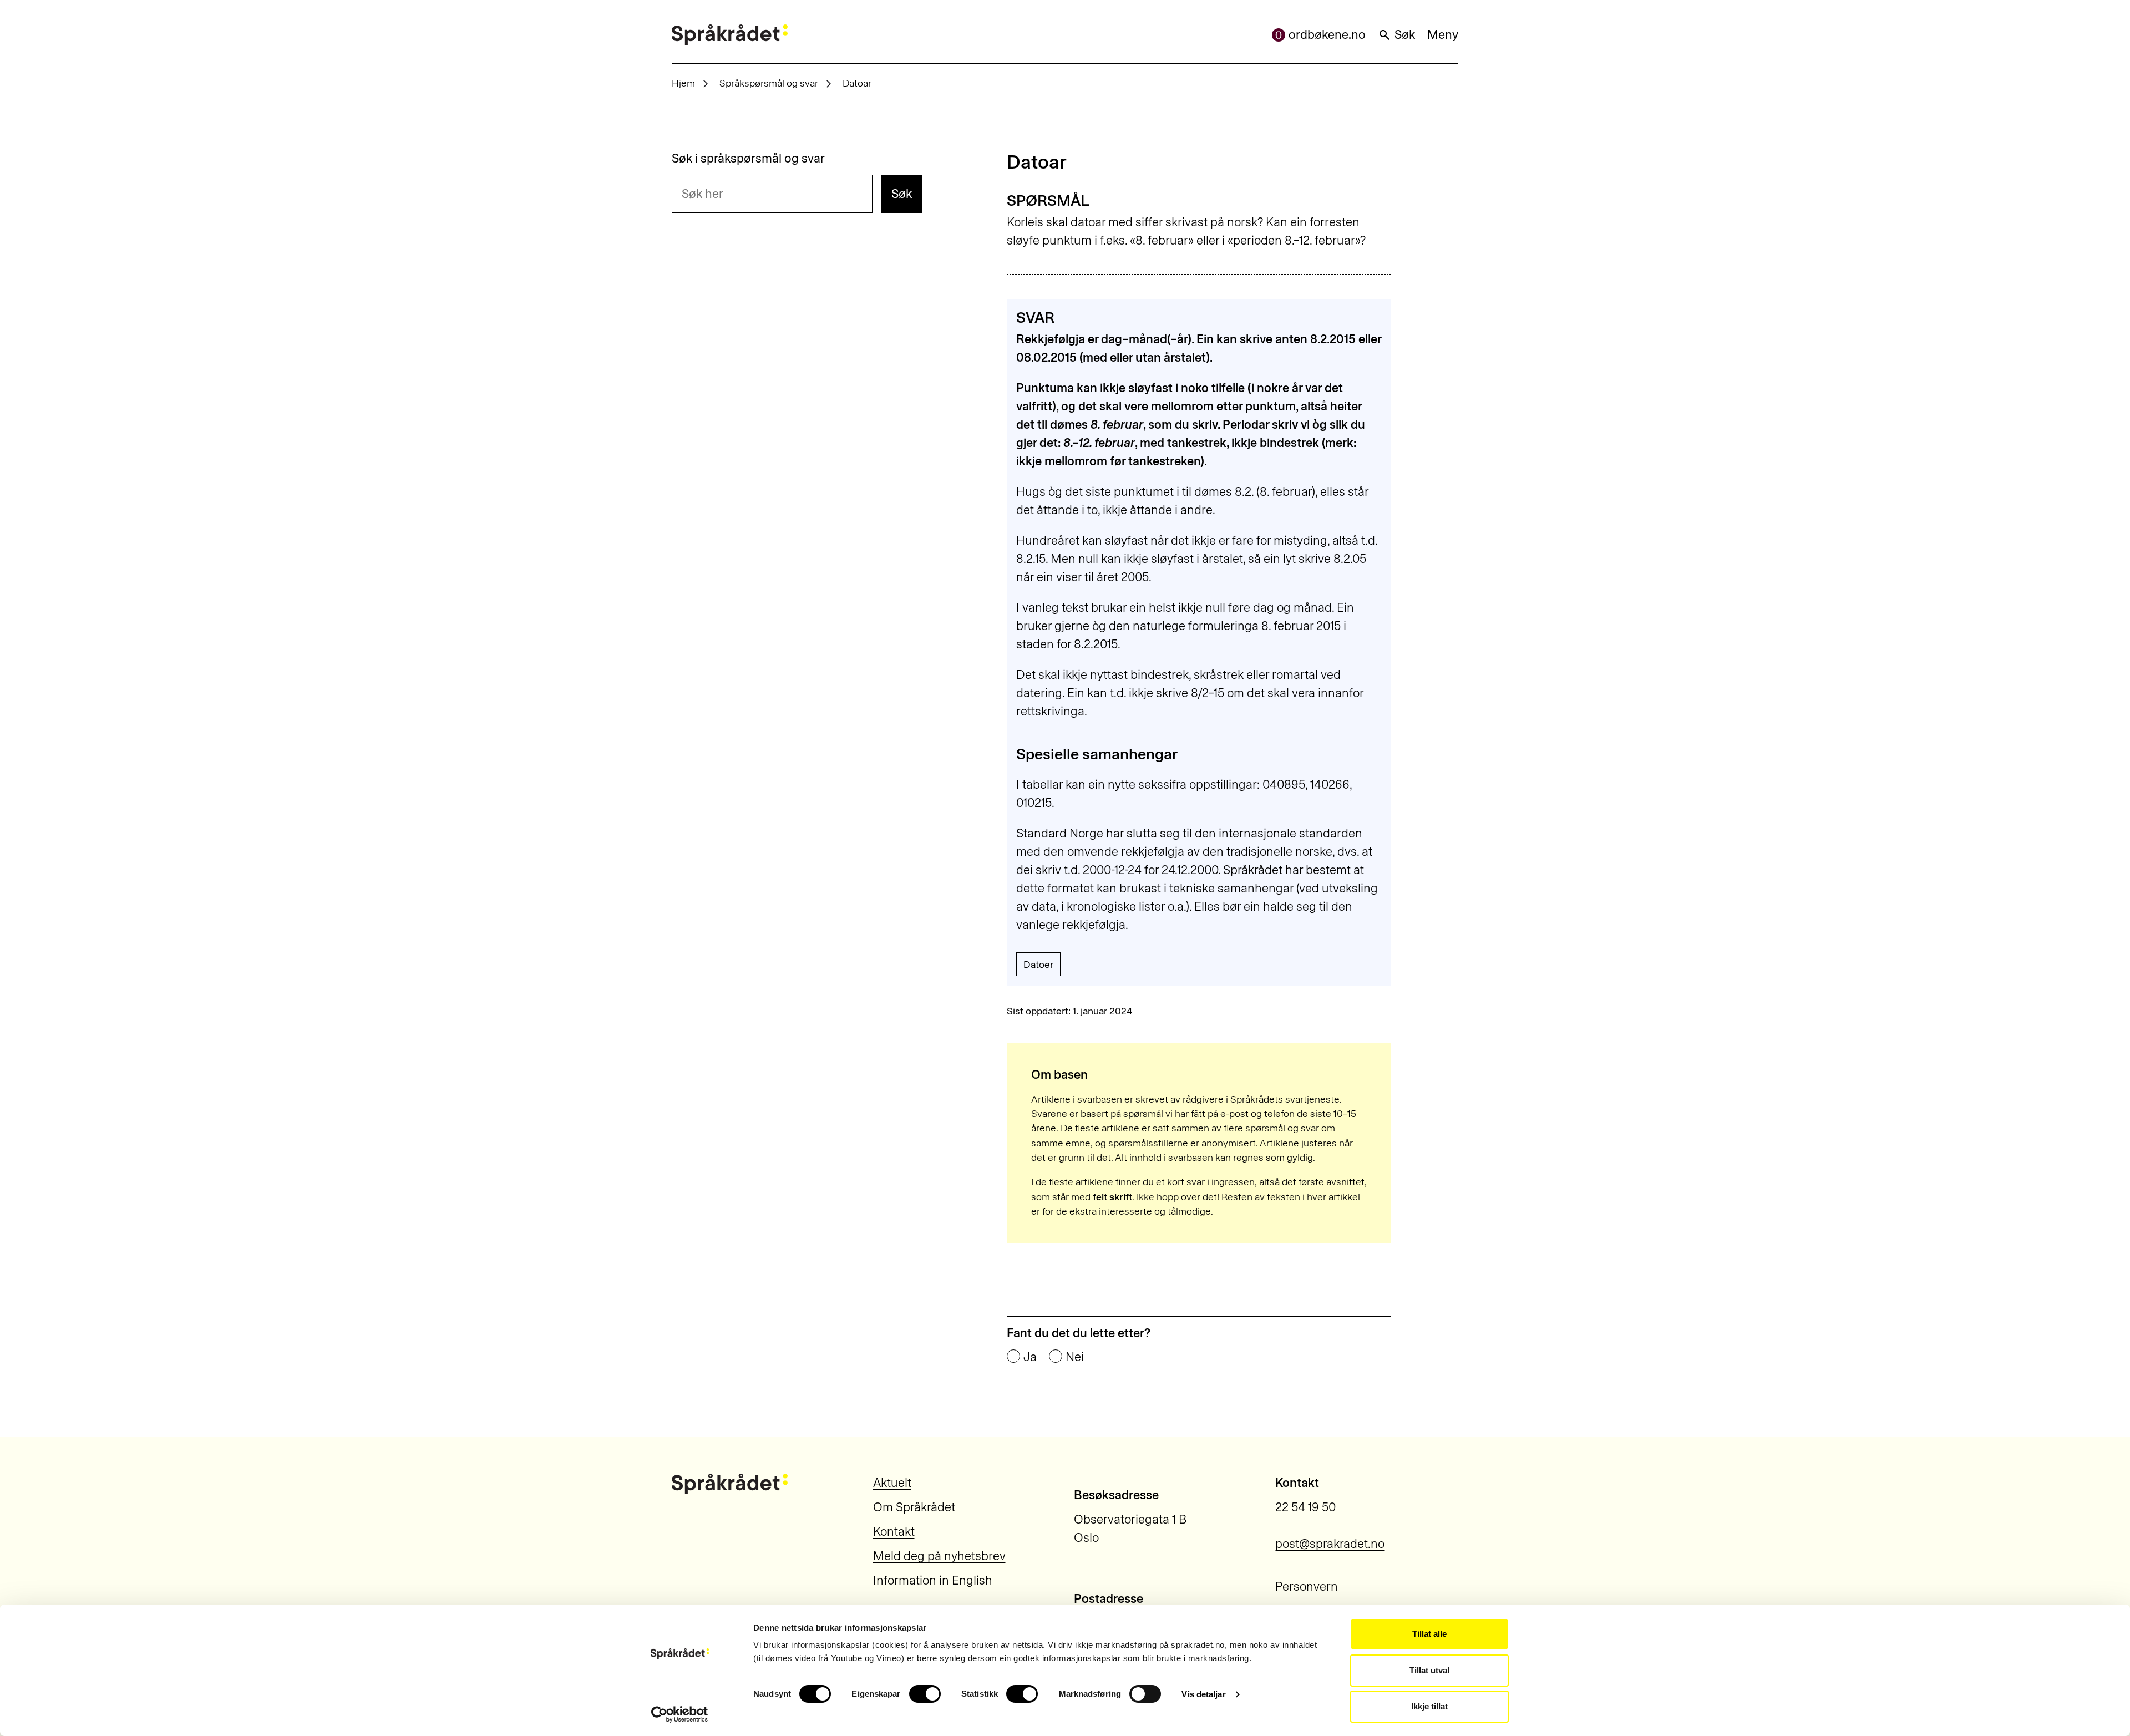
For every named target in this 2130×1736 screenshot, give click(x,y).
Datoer (1038, 964)
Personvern (1307, 1587)
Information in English (933, 1580)
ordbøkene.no (1327, 35)
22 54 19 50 (1305, 1507)
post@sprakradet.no (1330, 1544)
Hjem (683, 83)
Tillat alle (1429, 1634)
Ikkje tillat (1429, 1706)
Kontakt (894, 1532)
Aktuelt (892, 1483)
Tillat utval (1429, 1670)
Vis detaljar (1203, 1694)
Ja (1030, 1357)
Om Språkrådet (914, 1507)
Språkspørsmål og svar (769, 83)
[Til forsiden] (730, 35)
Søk (1405, 35)
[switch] (925, 1694)
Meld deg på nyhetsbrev (939, 1556)
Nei (1075, 1357)
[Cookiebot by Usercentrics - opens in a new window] (680, 1714)
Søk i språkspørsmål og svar (748, 159)
